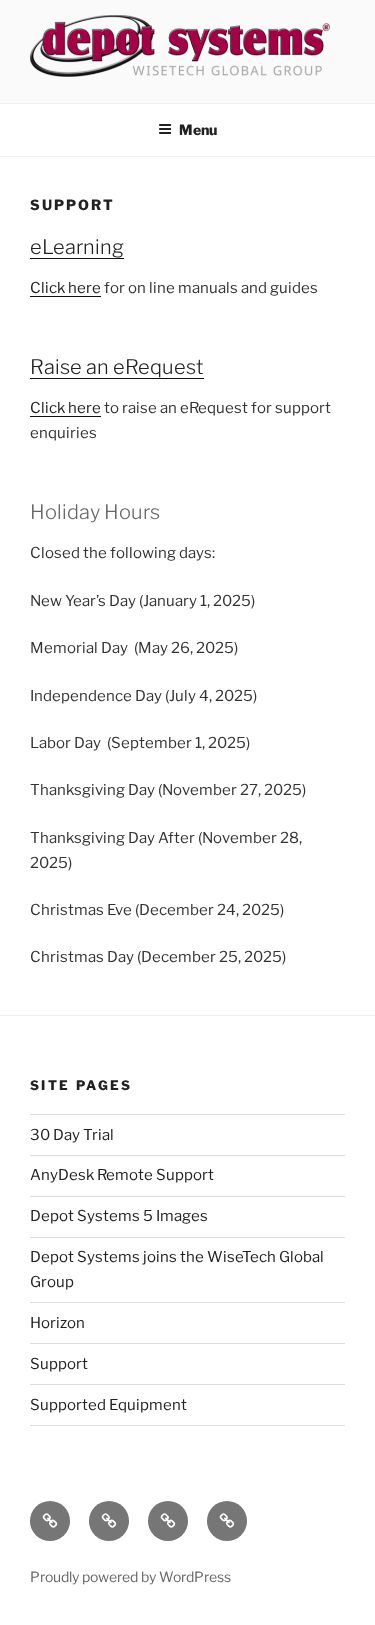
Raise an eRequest (117, 367)
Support (59, 1364)
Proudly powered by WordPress (130, 1576)
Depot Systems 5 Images (119, 1216)
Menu (198, 129)
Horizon (57, 1323)
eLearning (77, 247)
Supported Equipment (108, 1405)
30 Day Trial (72, 1135)
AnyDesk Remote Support (122, 1175)
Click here (65, 288)
